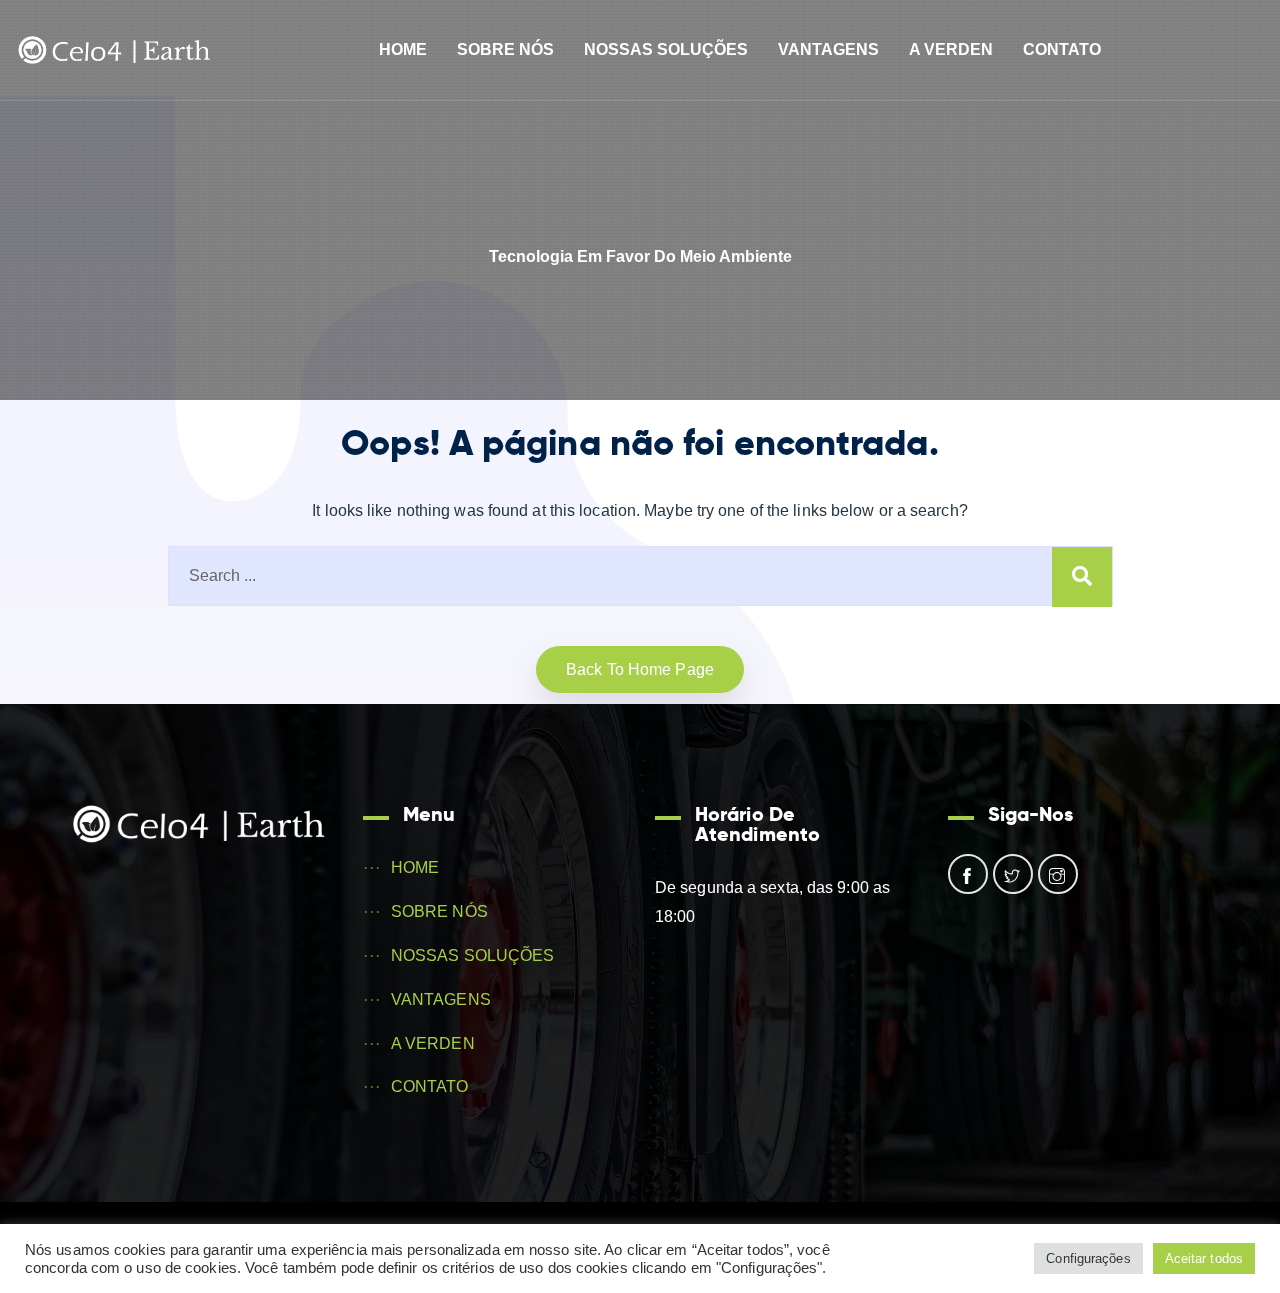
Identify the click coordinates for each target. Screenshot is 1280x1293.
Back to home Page (640, 669)
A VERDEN (951, 49)
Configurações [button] (1088, 1258)
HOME (403, 49)
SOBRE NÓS (505, 49)
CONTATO (1062, 49)
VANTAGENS (828, 49)
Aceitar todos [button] (1204, 1258)
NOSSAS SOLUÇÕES (666, 49)
